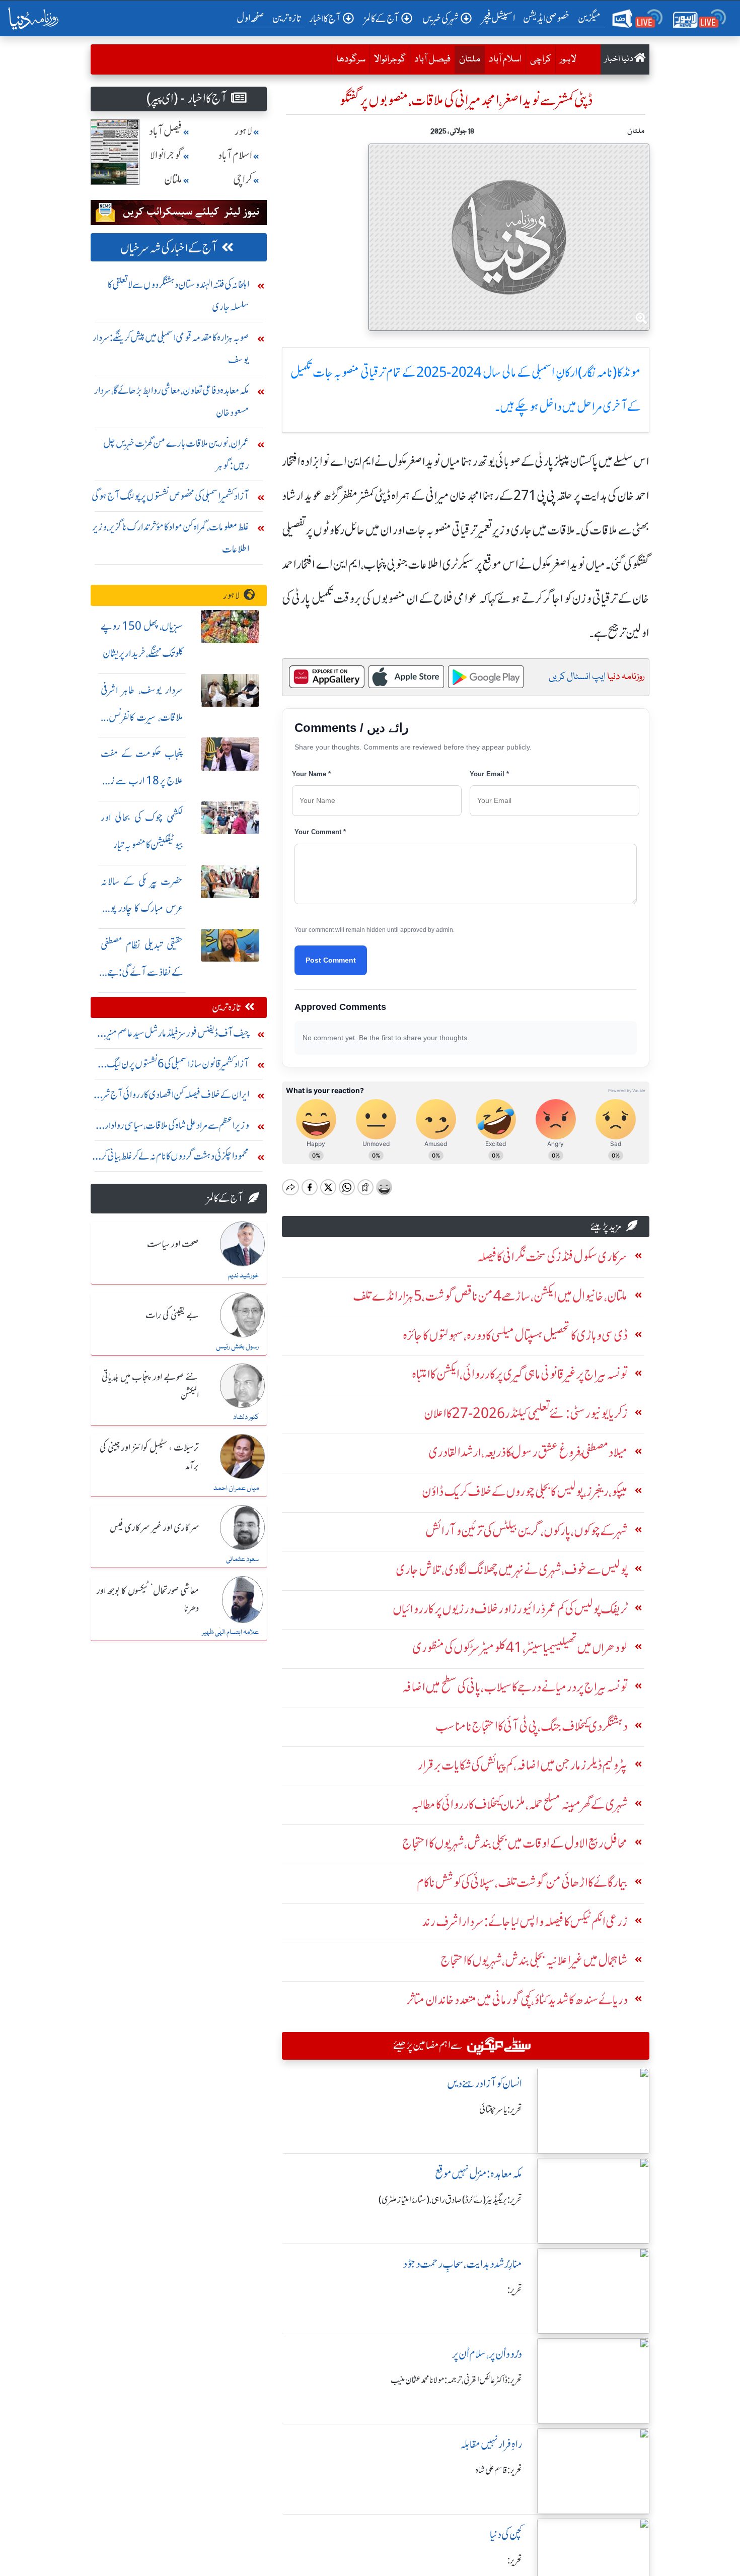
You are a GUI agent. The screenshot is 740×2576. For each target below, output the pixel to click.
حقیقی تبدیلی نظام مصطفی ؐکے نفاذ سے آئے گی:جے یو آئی (142, 972)
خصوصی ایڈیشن (546, 18)
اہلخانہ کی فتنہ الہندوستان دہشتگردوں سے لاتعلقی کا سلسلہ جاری (178, 295)
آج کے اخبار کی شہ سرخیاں (169, 248)
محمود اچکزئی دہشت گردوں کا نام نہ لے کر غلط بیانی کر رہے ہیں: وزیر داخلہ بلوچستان (175, 1158)
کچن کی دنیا (506, 2534)
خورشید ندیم (243, 1276)
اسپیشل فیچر (498, 18)
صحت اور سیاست (173, 1245)
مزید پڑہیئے (606, 1226)
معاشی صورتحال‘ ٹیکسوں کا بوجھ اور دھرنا (148, 1600)
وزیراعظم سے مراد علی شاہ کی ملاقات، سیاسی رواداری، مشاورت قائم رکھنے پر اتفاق (172, 1128)
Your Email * (489, 774)
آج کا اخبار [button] (325, 18)
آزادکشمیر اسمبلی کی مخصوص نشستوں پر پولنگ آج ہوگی (170, 496)
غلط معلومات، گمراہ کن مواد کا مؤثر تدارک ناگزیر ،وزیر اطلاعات (171, 538)
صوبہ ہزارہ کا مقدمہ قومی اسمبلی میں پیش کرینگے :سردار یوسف (171, 348)
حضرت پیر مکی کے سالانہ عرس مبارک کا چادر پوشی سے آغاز (142, 908)
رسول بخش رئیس (237, 1347)
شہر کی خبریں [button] (440, 18)
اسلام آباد (505, 59)
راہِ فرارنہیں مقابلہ (491, 2444)
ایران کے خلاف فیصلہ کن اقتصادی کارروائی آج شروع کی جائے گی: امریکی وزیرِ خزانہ (170, 1097)
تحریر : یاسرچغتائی (501, 2110)
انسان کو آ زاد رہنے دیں (485, 2084)
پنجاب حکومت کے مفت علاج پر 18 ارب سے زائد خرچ (142, 781)
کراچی (541, 59)
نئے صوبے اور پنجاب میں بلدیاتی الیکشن (150, 1386)
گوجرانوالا (390, 59)
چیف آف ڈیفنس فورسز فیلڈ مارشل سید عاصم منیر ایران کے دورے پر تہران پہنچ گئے (178, 1035)
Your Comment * (320, 832)
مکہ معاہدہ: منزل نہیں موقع (478, 2174)
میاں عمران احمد (236, 1488)
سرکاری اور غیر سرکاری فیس (154, 1528)
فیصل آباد (432, 59)
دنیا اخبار (619, 59)
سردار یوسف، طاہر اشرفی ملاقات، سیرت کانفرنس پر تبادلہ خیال (142, 717)
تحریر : (515, 2290)
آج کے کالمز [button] (382, 18)
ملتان (467, 59)
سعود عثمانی (242, 1560)
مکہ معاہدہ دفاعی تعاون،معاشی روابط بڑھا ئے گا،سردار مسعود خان (172, 401)
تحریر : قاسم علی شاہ (499, 2470)
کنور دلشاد (246, 1417)
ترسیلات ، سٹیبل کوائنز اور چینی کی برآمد (149, 1457)
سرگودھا (351, 59)
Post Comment (331, 960)
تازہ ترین (287, 18)
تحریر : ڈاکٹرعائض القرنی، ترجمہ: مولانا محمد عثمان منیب (456, 2380)
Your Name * (311, 774)
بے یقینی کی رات (172, 1316)
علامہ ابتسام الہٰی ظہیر (230, 1633)
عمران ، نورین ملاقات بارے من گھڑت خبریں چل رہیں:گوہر (176, 454)
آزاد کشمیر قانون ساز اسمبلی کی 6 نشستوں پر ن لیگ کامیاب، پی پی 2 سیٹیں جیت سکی (178, 1066)
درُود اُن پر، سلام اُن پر (487, 2354)
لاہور (568, 59)
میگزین (589, 18)
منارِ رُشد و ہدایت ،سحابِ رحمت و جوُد (463, 2264)
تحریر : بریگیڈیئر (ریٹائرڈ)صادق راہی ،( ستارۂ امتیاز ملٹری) (450, 2200)
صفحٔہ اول (252, 18)
